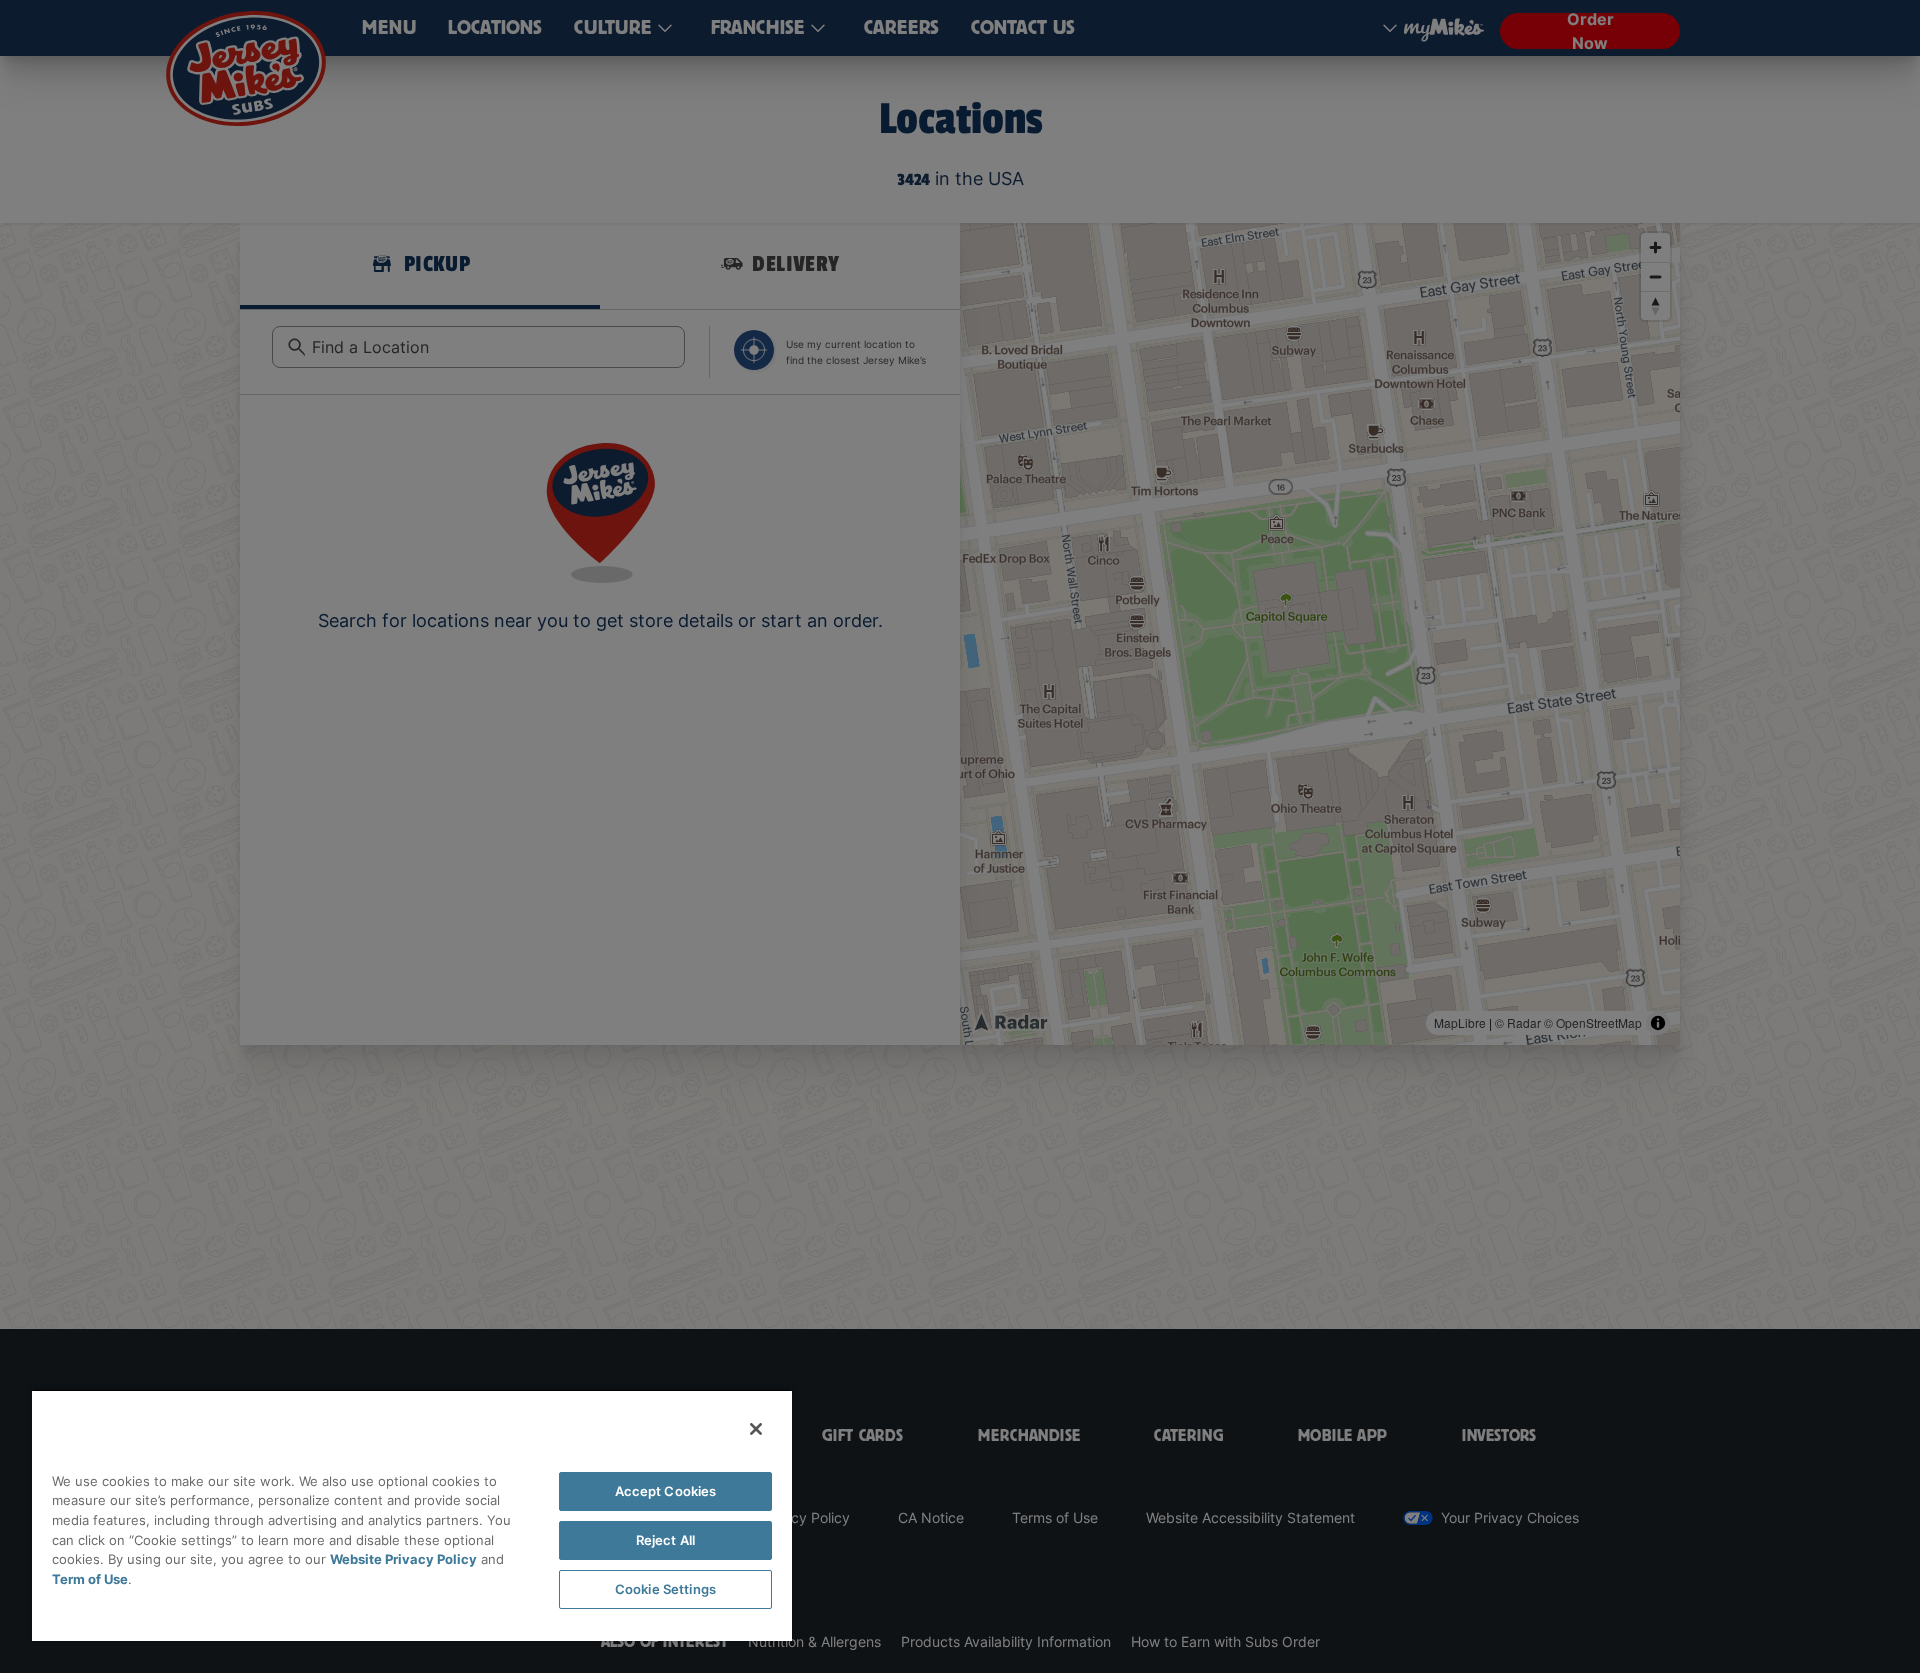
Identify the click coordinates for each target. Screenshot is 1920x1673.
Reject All (665, 1540)
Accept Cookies (666, 1491)
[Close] (756, 1429)
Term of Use (90, 1579)
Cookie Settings (665, 1589)
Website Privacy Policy (403, 1559)
